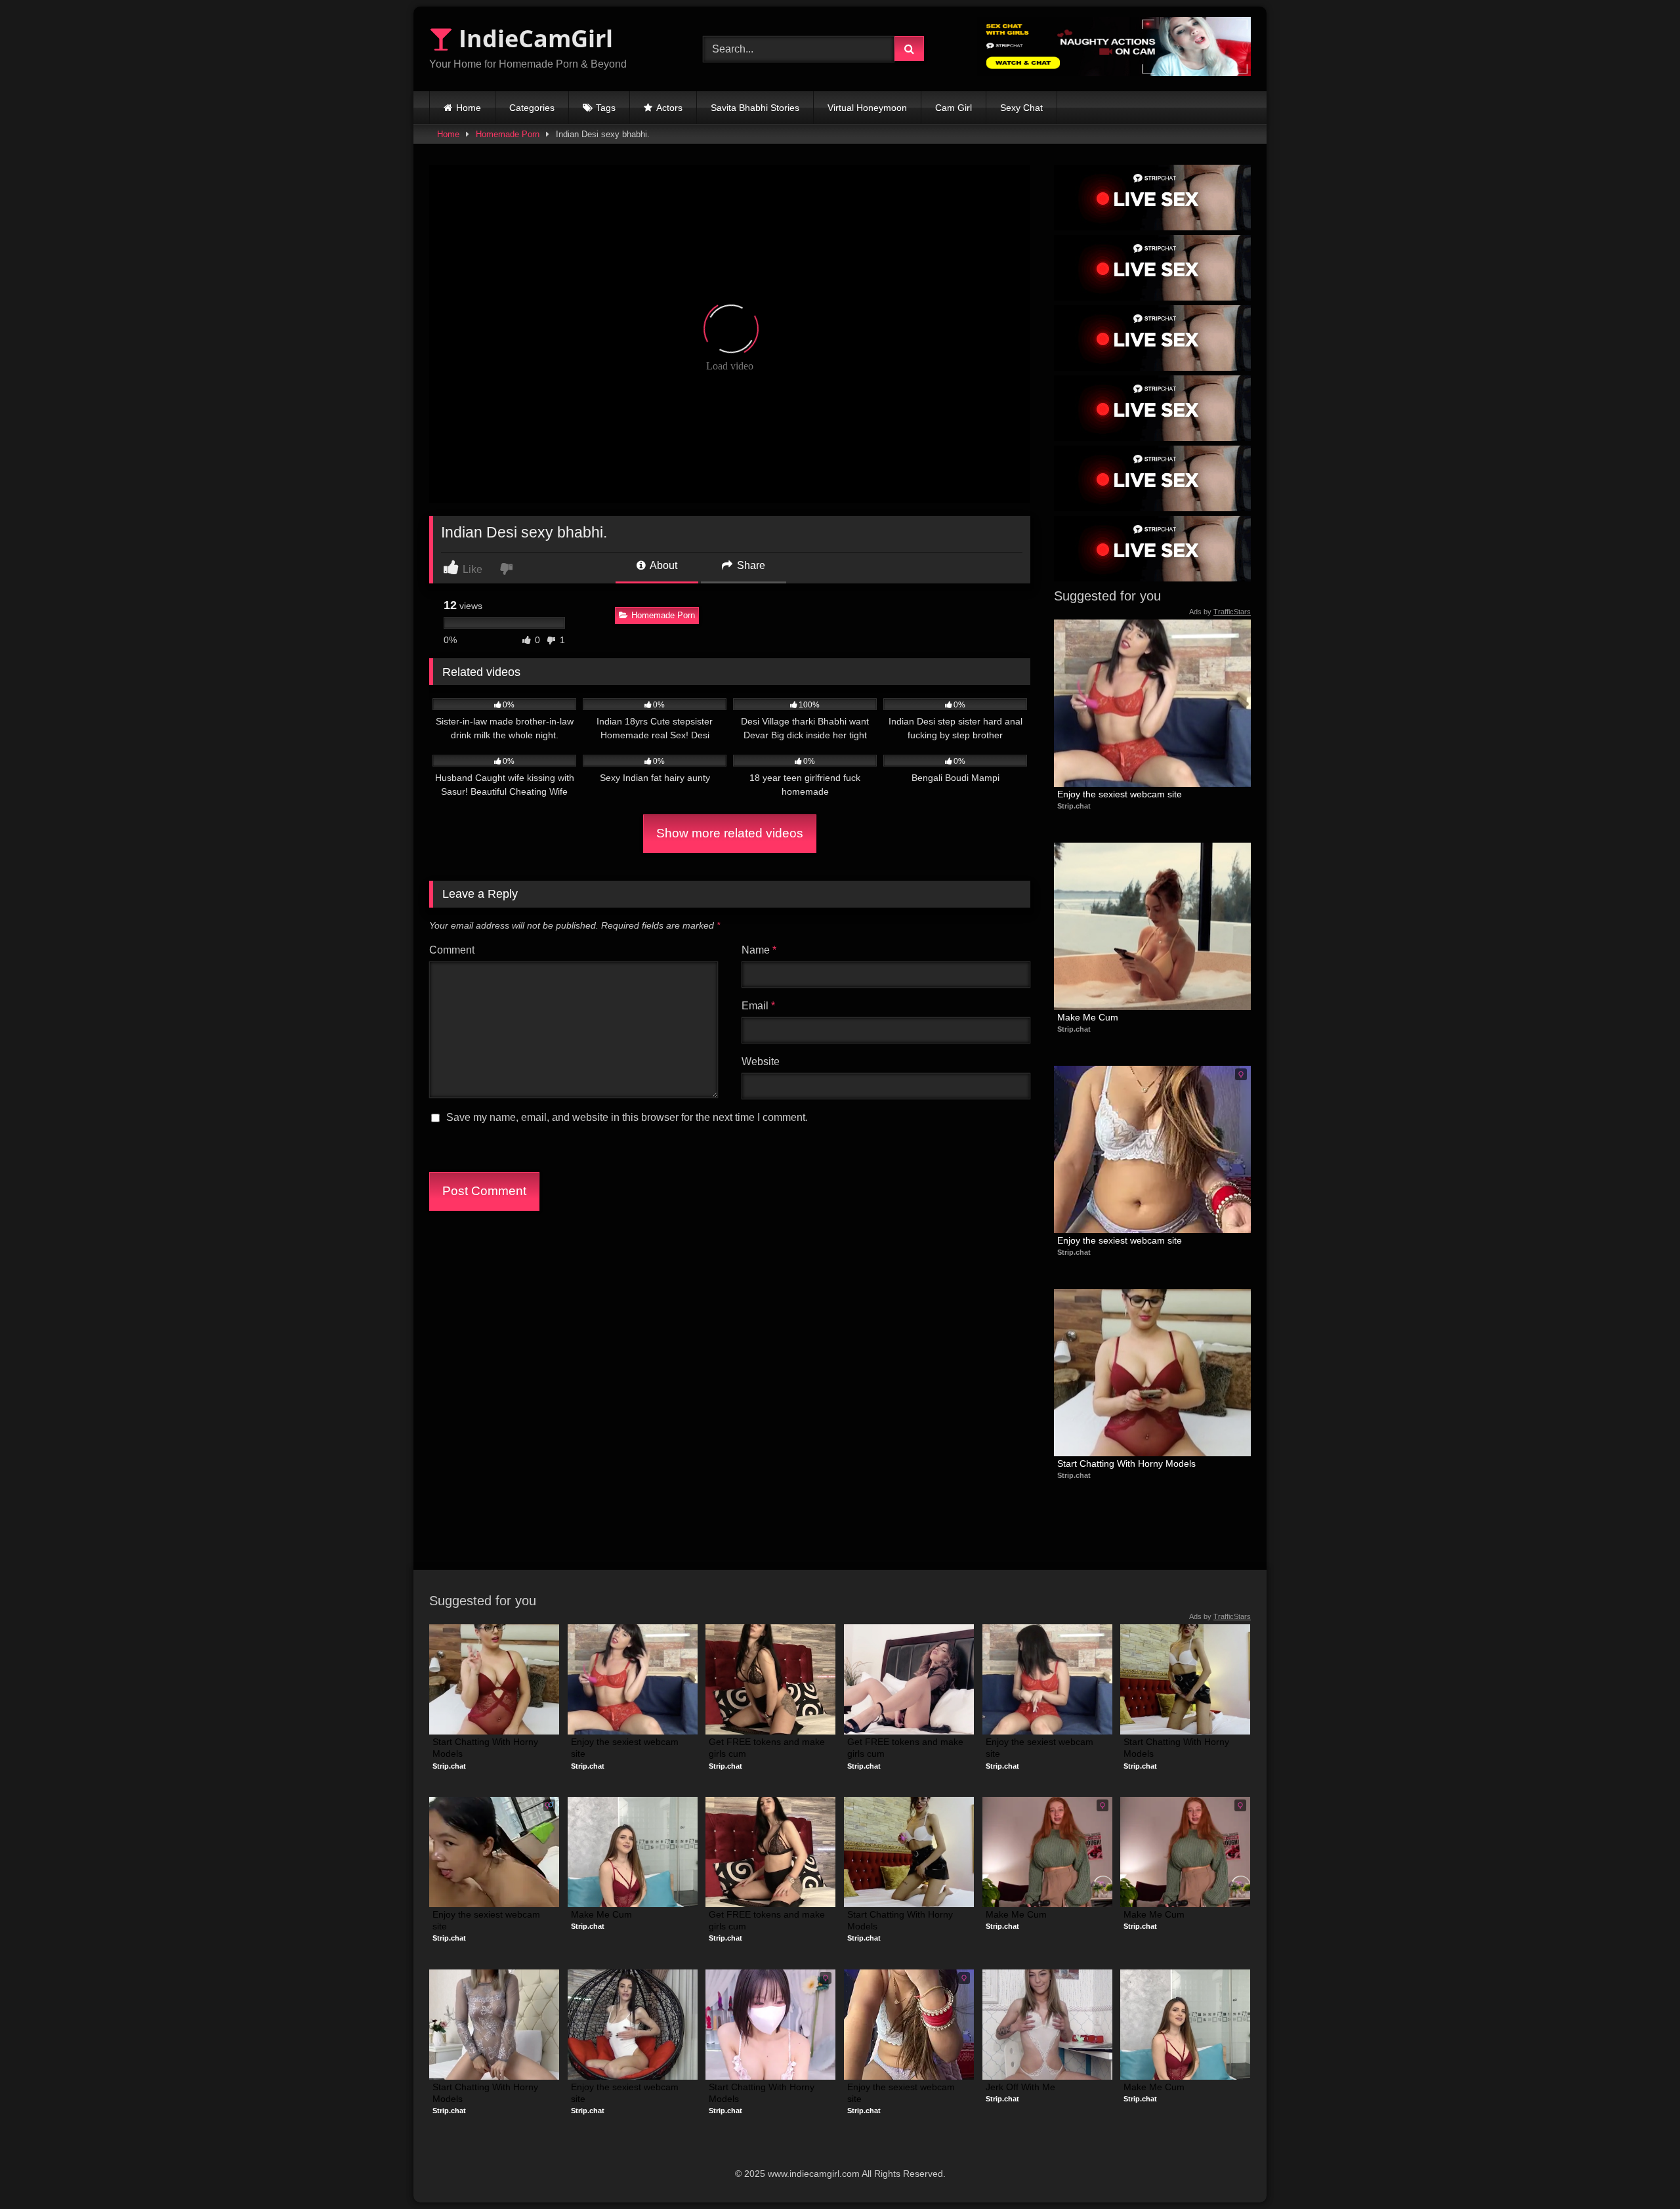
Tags (606, 108)
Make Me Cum (1088, 1017)
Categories (532, 108)
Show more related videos (730, 833)
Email (758, 1006)
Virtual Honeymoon (867, 108)
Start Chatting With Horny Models (1126, 1463)
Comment (452, 950)
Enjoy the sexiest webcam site (1120, 794)
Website (761, 1062)
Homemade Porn (508, 134)
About (662, 565)
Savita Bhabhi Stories (755, 108)
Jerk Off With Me (1020, 2087)
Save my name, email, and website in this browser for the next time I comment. (627, 1117)
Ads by (1220, 612)
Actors (669, 108)
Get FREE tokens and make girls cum (768, 1748)
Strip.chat (1074, 806)
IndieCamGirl (533, 38)
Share (750, 565)
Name (759, 950)
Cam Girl (954, 108)
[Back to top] (1639, 2170)
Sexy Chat (1021, 108)
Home (469, 108)
